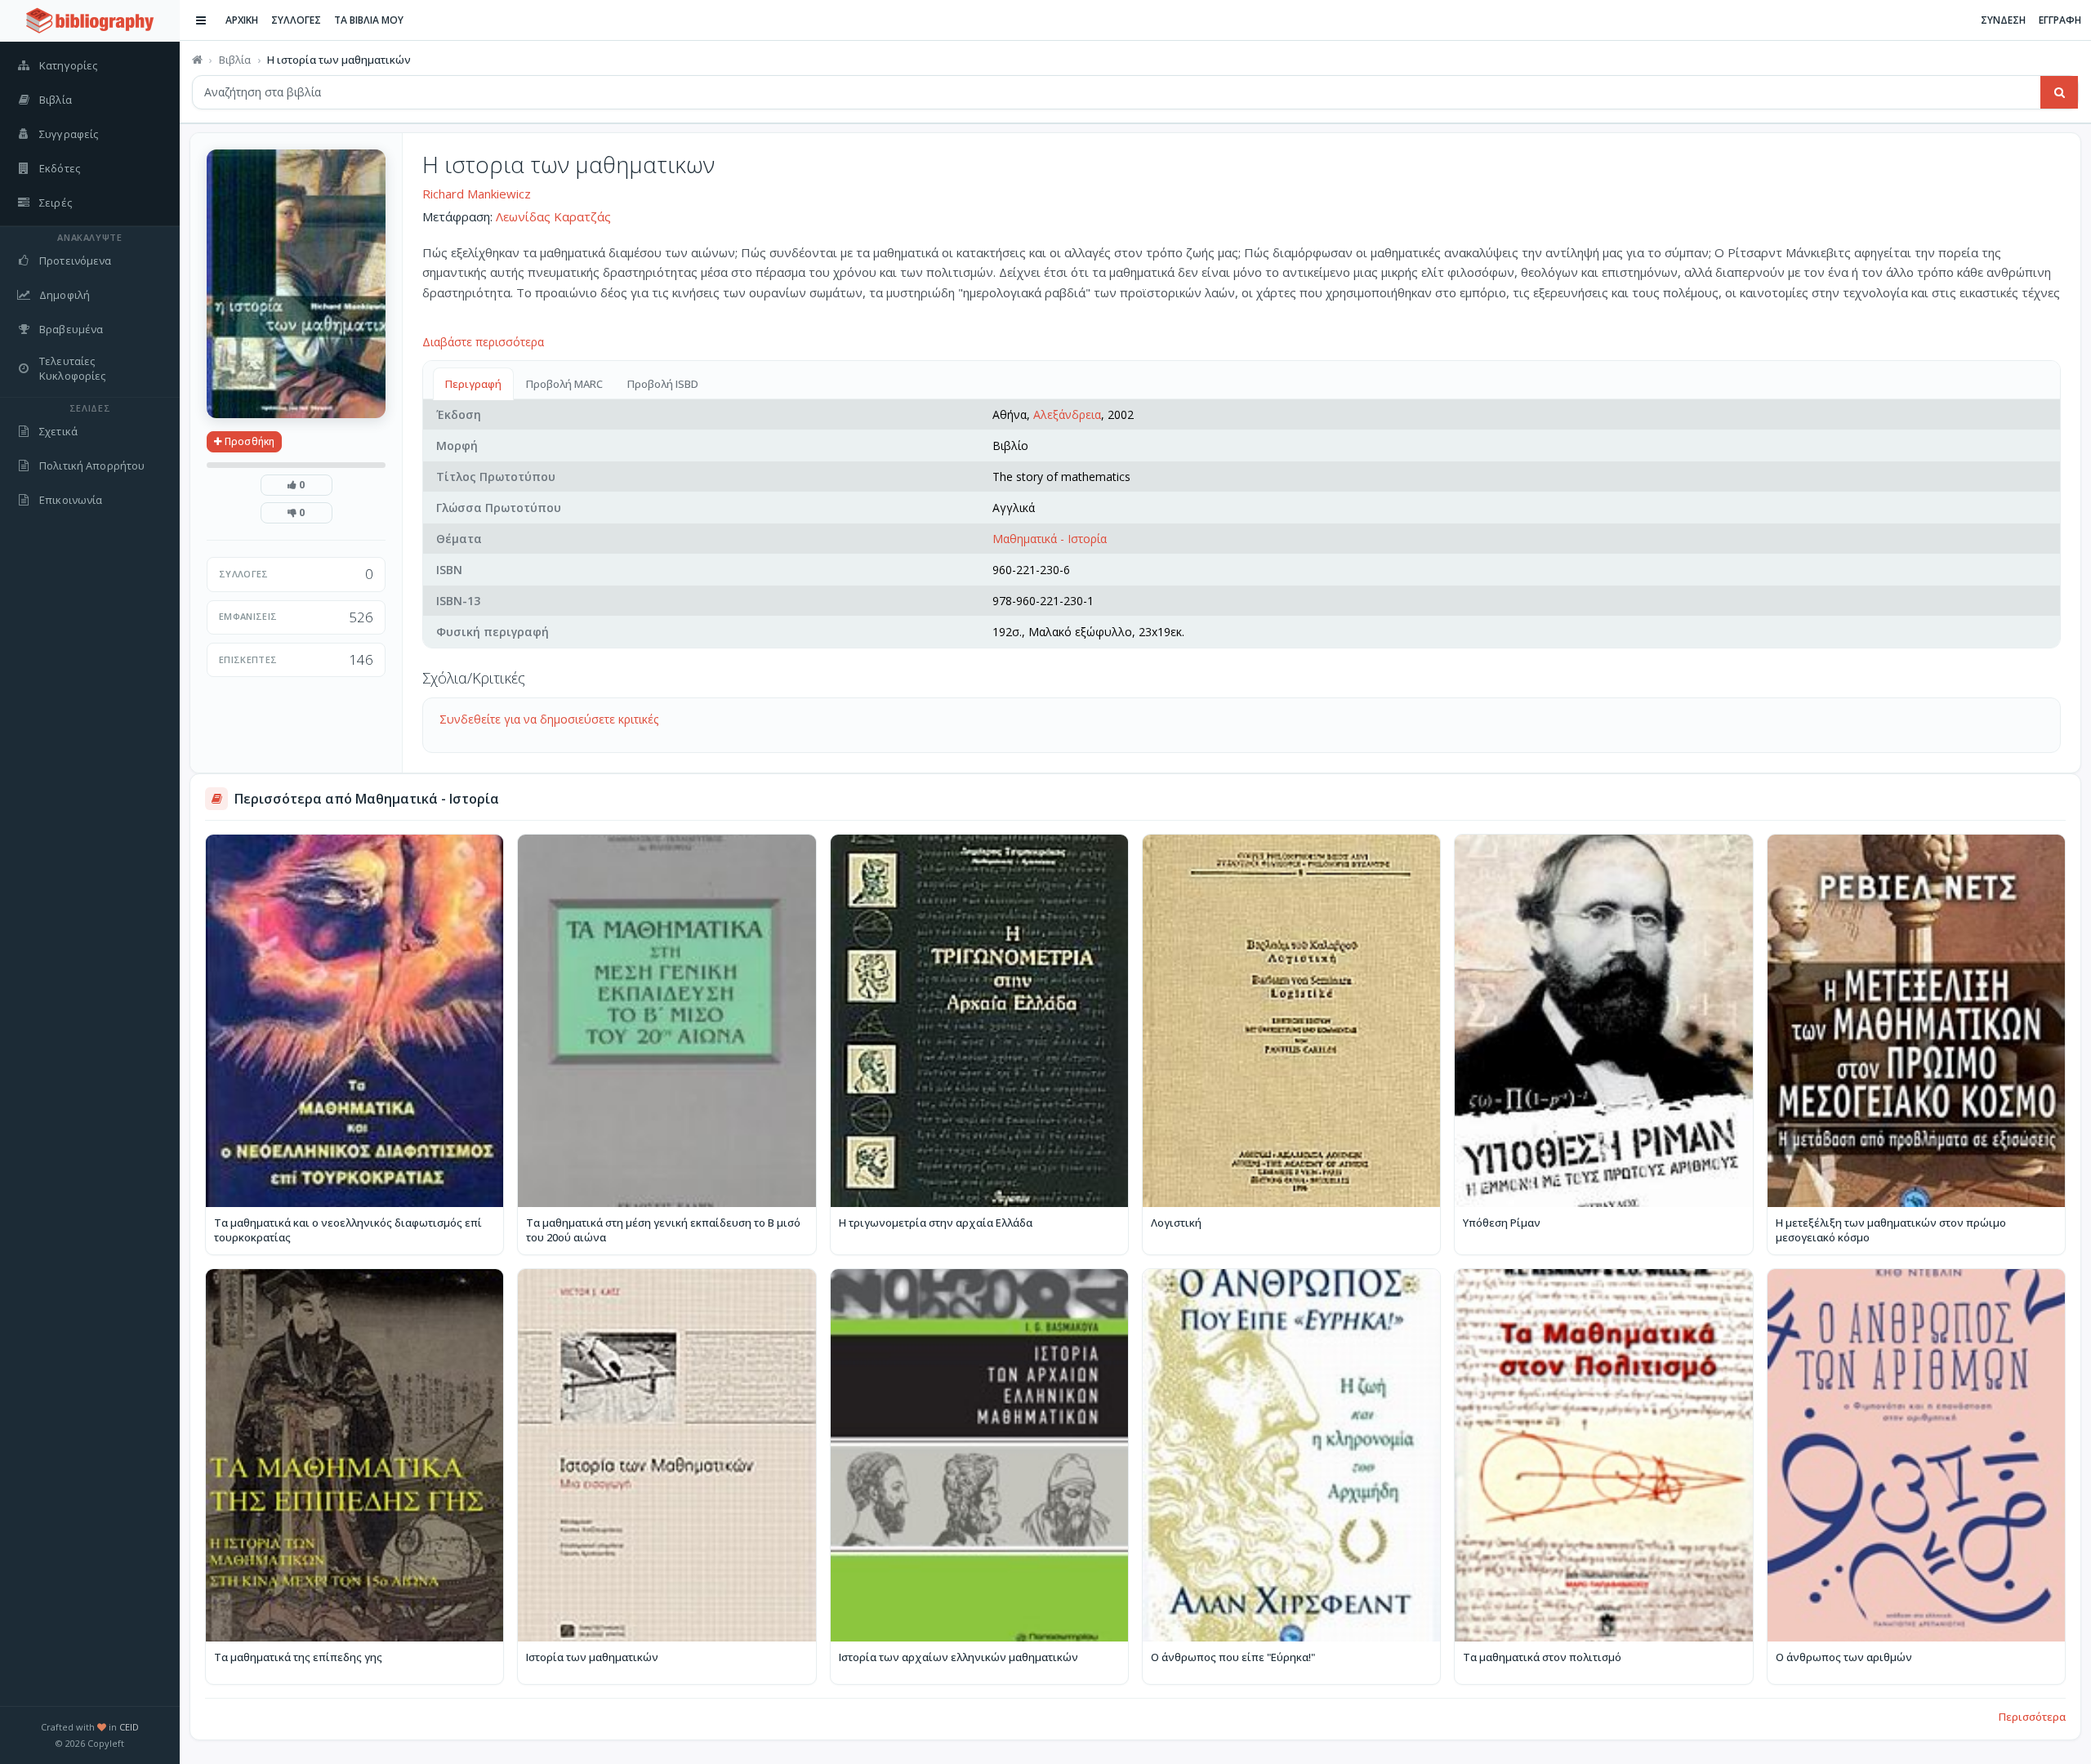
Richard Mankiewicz (477, 194)
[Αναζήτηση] (2059, 92)
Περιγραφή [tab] (473, 384)
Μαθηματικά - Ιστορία (1050, 539)
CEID (129, 1727)
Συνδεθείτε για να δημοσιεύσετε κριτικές (549, 719)
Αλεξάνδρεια (1067, 414)
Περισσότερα (2032, 1717)
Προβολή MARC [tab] (564, 384)
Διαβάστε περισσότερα (483, 342)
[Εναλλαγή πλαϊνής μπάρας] (201, 20)
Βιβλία (235, 60)
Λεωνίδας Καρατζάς (553, 216)
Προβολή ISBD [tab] (663, 384)
